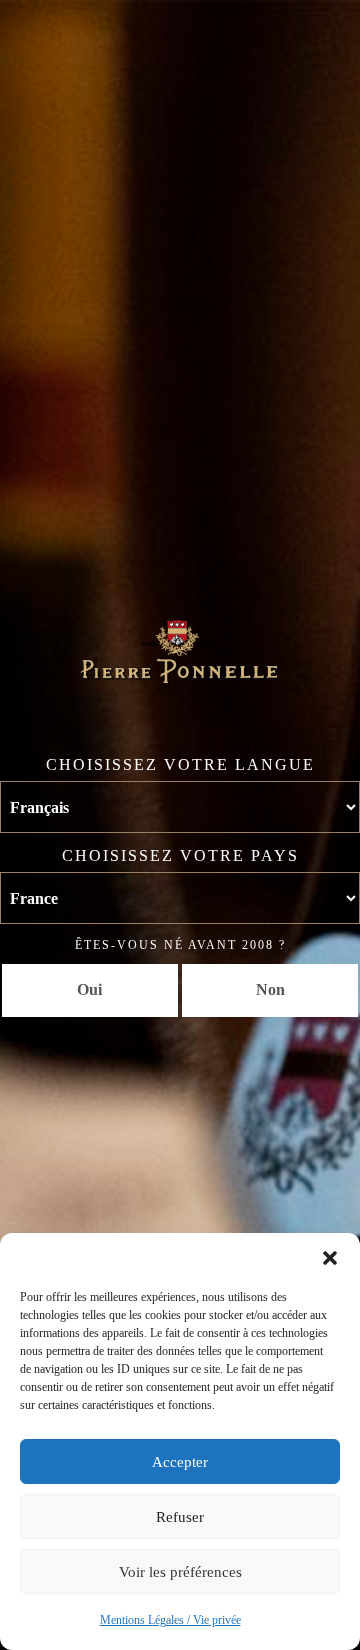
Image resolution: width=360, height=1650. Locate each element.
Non (270, 989)
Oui (89, 989)
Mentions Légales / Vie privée (170, 1620)
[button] (330, 1258)
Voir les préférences (180, 1572)
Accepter (180, 1462)
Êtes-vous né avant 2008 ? (180, 945)
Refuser (180, 1517)
